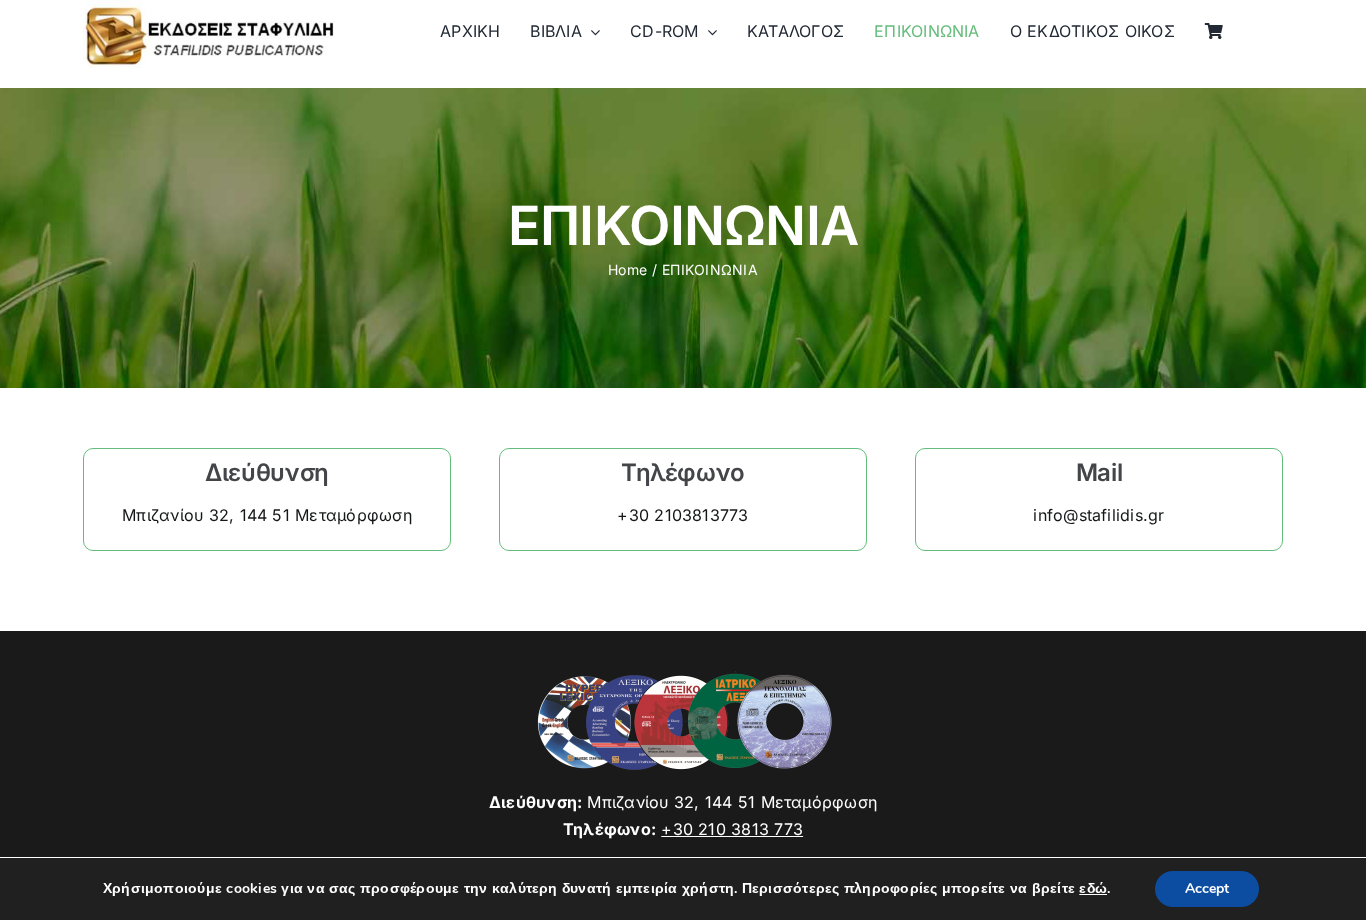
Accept (1207, 888)
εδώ (1093, 888)
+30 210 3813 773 (732, 829)
